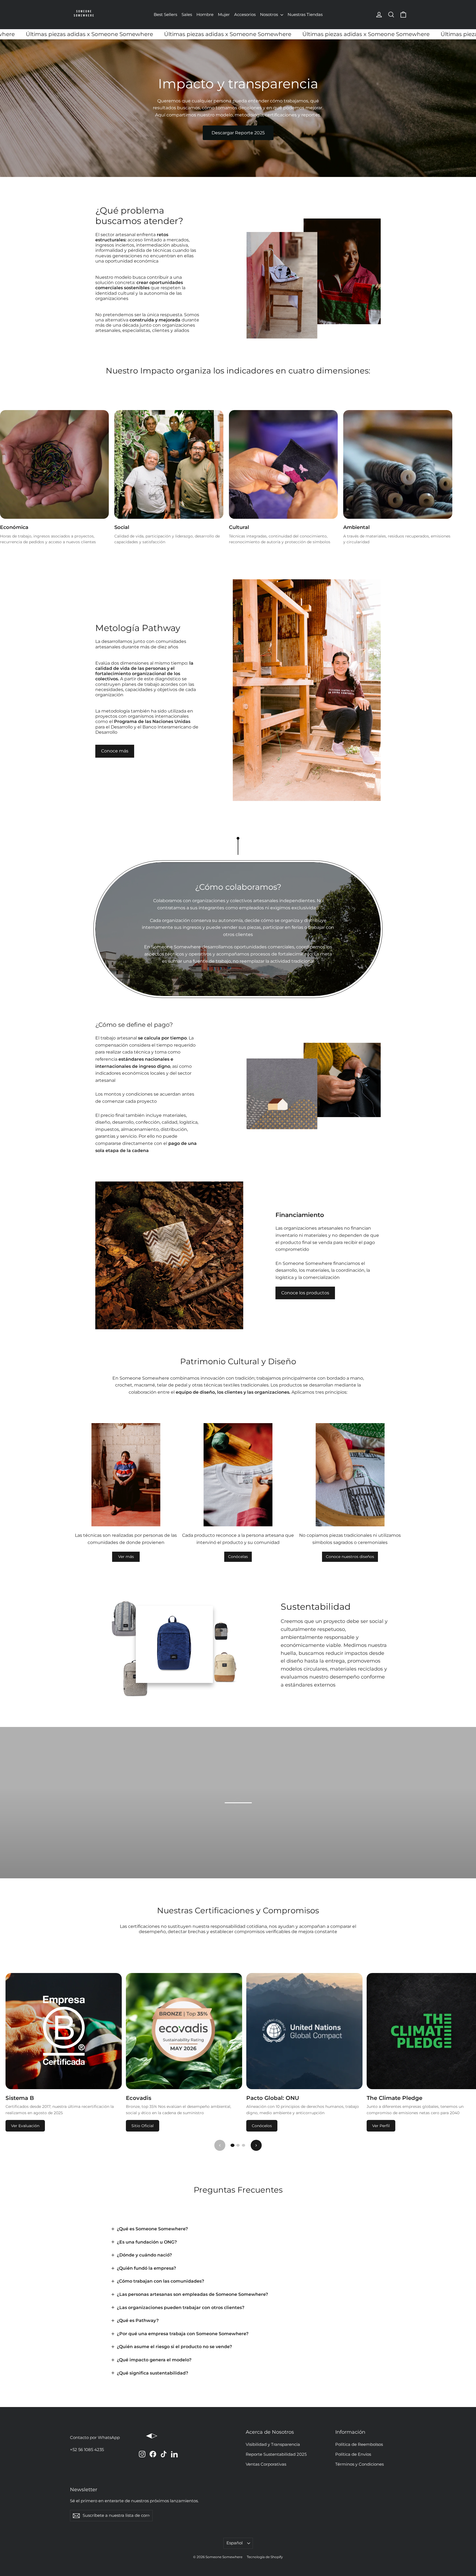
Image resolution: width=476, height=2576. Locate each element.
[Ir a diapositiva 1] (232, 2145)
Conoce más (115, 751)
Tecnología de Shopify (265, 2557)
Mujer (224, 14)
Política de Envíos (353, 2454)
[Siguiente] (256, 2145)
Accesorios (245, 14)
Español (235, 2543)
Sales (187, 14)
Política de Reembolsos (359, 2444)
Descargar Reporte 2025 (238, 133)
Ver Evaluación (25, 2126)
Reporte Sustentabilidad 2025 (276, 2454)
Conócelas (238, 1557)
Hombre (205, 14)
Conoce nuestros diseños (350, 1557)
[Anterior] (220, 2145)
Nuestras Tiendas (305, 14)
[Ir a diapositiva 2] (238, 2145)
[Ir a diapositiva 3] (244, 2145)
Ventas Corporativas (266, 2464)
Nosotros (270, 14)
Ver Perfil (381, 2126)
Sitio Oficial (143, 2126)
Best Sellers (165, 14)
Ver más (126, 1557)
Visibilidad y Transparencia (273, 2444)
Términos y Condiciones (359, 2464)
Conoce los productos (305, 1293)
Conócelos (262, 2126)
